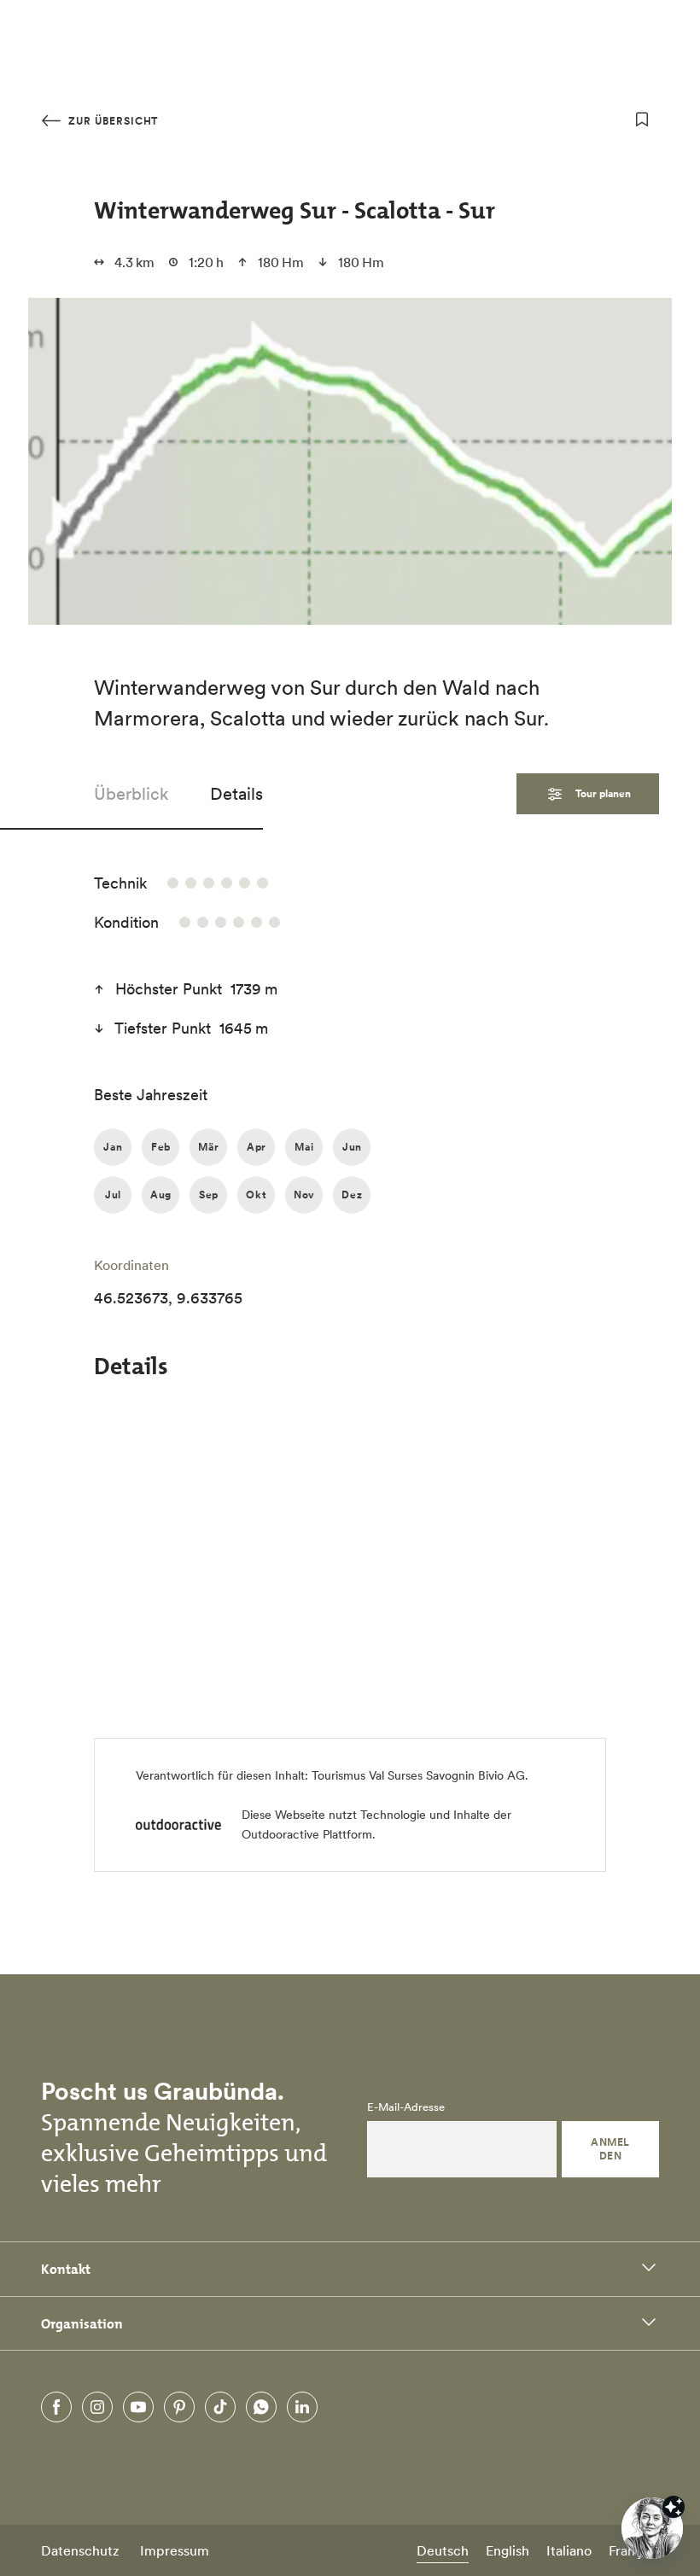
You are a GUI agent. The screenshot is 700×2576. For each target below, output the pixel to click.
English (507, 2550)
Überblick (131, 794)
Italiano (569, 2550)
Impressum (175, 2550)
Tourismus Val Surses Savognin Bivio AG (418, 1775)
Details (236, 794)
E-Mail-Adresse (406, 2107)
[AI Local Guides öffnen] (652, 2528)
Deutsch (443, 2550)
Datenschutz (80, 2550)
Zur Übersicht (111, 121)
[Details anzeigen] (674, 2507)
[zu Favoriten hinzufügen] (642, 119)
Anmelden (610, 2149)
